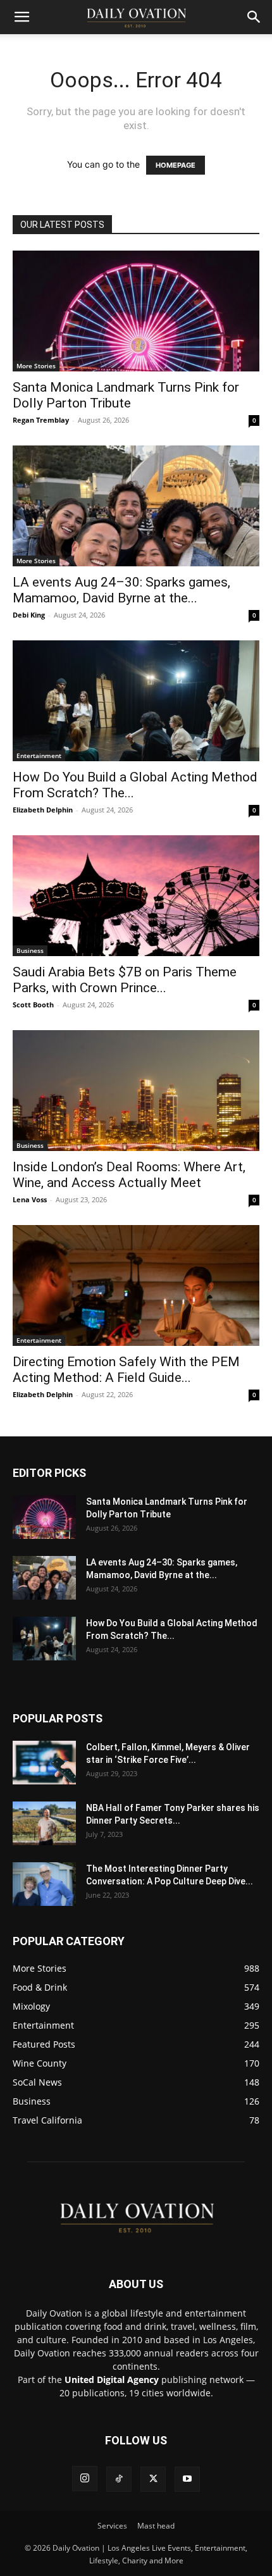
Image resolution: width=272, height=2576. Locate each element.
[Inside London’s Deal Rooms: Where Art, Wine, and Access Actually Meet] (136, 1091)
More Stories (36, 366)
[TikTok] (119, 2479)
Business (30, 950)
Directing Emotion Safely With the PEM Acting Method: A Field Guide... (126, 1370)
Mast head (156, 2526)
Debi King (29, 615)
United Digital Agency (112, 2380)
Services (112, 2526)
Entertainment (39, 756)
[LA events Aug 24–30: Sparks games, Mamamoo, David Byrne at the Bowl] (136, 506)
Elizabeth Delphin (43, 810)
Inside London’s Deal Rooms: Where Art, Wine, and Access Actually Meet (129, 1175)
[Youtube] (187, 2479)
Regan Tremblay (41, 420)
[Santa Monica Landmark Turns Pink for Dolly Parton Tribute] (136, 311)
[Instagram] (85, 2479)
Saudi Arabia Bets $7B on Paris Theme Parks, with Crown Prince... (125, 980)
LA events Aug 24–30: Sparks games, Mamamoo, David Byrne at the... (121, 590)
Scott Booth (33, 1005)
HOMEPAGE (176, 165)
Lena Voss (30, 1199)
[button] (22, 17)
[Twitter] (153, 2479)
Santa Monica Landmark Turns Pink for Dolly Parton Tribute (126, 395)
